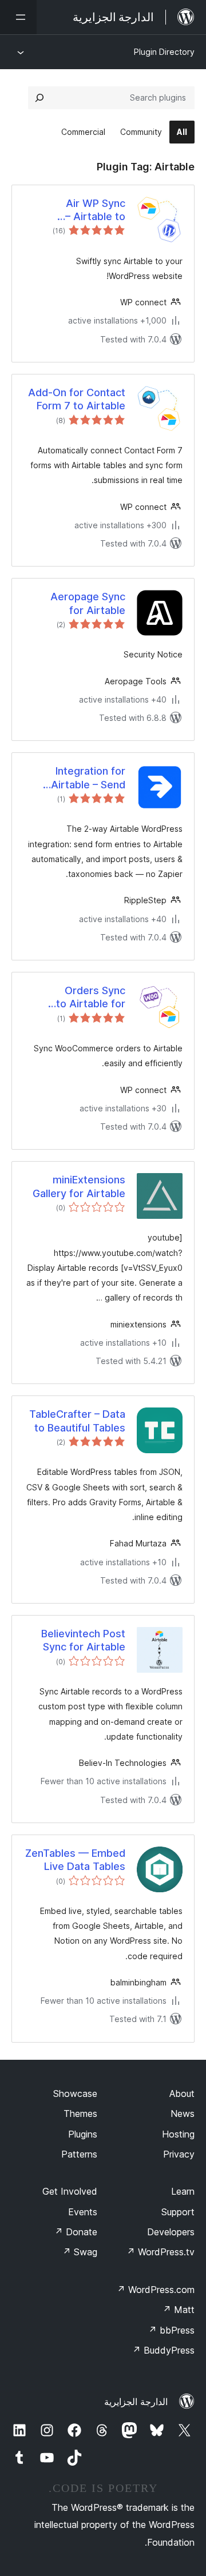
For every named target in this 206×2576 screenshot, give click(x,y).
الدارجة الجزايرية (136, 2402)
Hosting (178, 2134)
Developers (171, 2232)
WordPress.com (156, 2290)
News (183, 2114)
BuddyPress (163, 2350)
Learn (183, 2191)
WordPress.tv (161, 2252)
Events (83, 2212)
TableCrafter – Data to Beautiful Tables (77, 1421)
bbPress (171, 2330)
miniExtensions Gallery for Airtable (79, 1186)
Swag (80, 2252)
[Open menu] (18, 17)
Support (178, 2212)
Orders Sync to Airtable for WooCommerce (87, 998)
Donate (76, 2232)
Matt (179, 2310)
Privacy (179, 2154)
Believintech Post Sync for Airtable (83, 1640)
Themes (80, 2114)
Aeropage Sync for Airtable (88, 603)
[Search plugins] (39, 98)
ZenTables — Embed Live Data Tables (75, 1860)
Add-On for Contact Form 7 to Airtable (77, 399)
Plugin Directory (164, 52)
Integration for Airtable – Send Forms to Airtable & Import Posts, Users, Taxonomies (75, 778)
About (182, 2094)
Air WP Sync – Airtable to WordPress (95, 210)
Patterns (79, 2154)
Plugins (83, 2134)
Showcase (75, 2094)
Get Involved (70, 2191)
